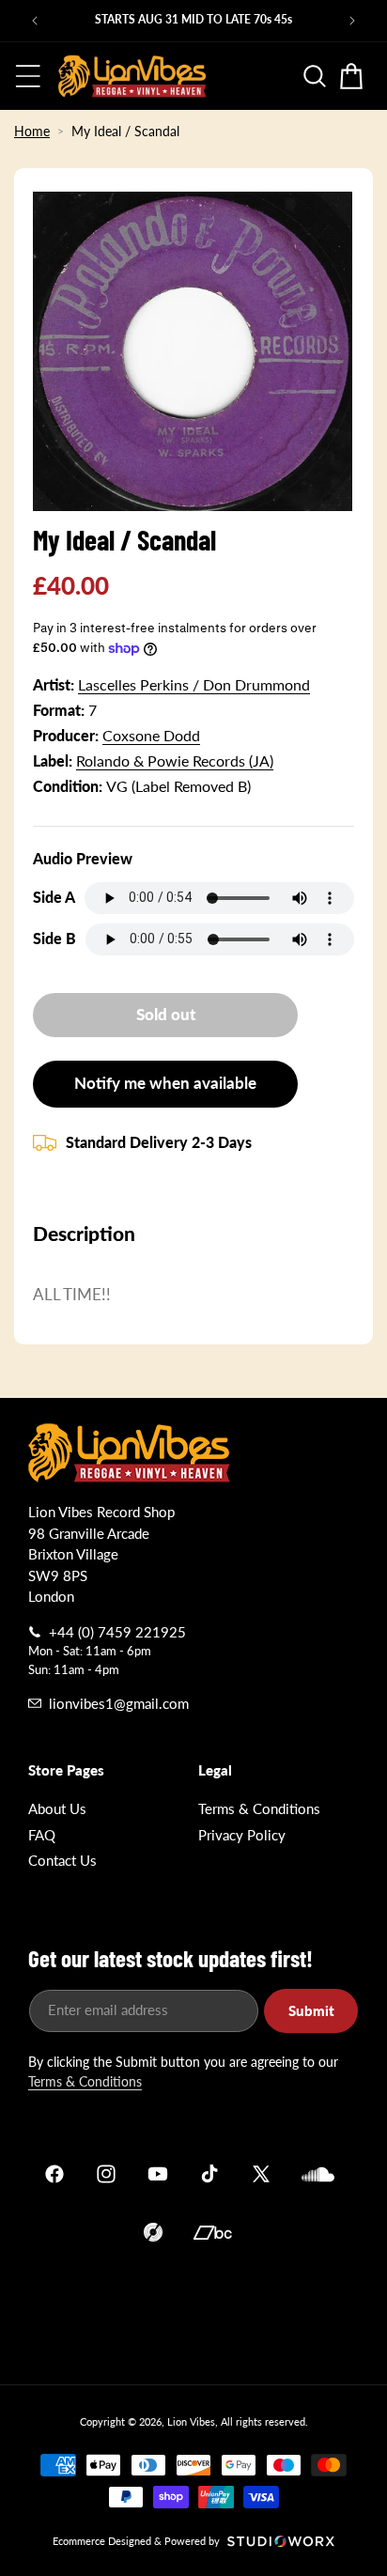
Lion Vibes (191, 2421)
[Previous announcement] (35, 21)
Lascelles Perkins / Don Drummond (194, 684)
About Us (57, 1808)
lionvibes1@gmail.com (119, 1703)
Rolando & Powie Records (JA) (175, 760)
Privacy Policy (242, 1835)
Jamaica (193, 2310)
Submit (311, 2010)
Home (32, 131)
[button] (28, 76)
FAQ (42, 1835)
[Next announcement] (352, 21)
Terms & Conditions (259, 1808)
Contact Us (62, 1860)
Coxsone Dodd (151, 735)
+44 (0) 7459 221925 (117, 1632)
